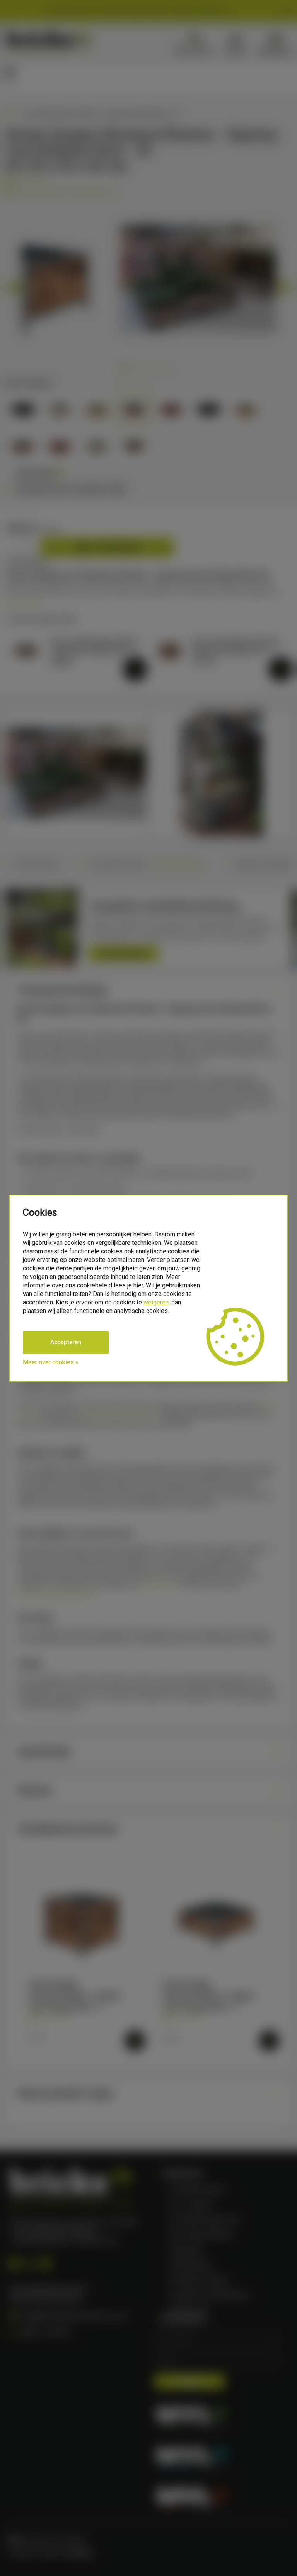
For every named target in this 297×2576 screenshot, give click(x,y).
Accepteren (66, 1342)
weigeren (156, 1302)
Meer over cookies (48, 1362)
